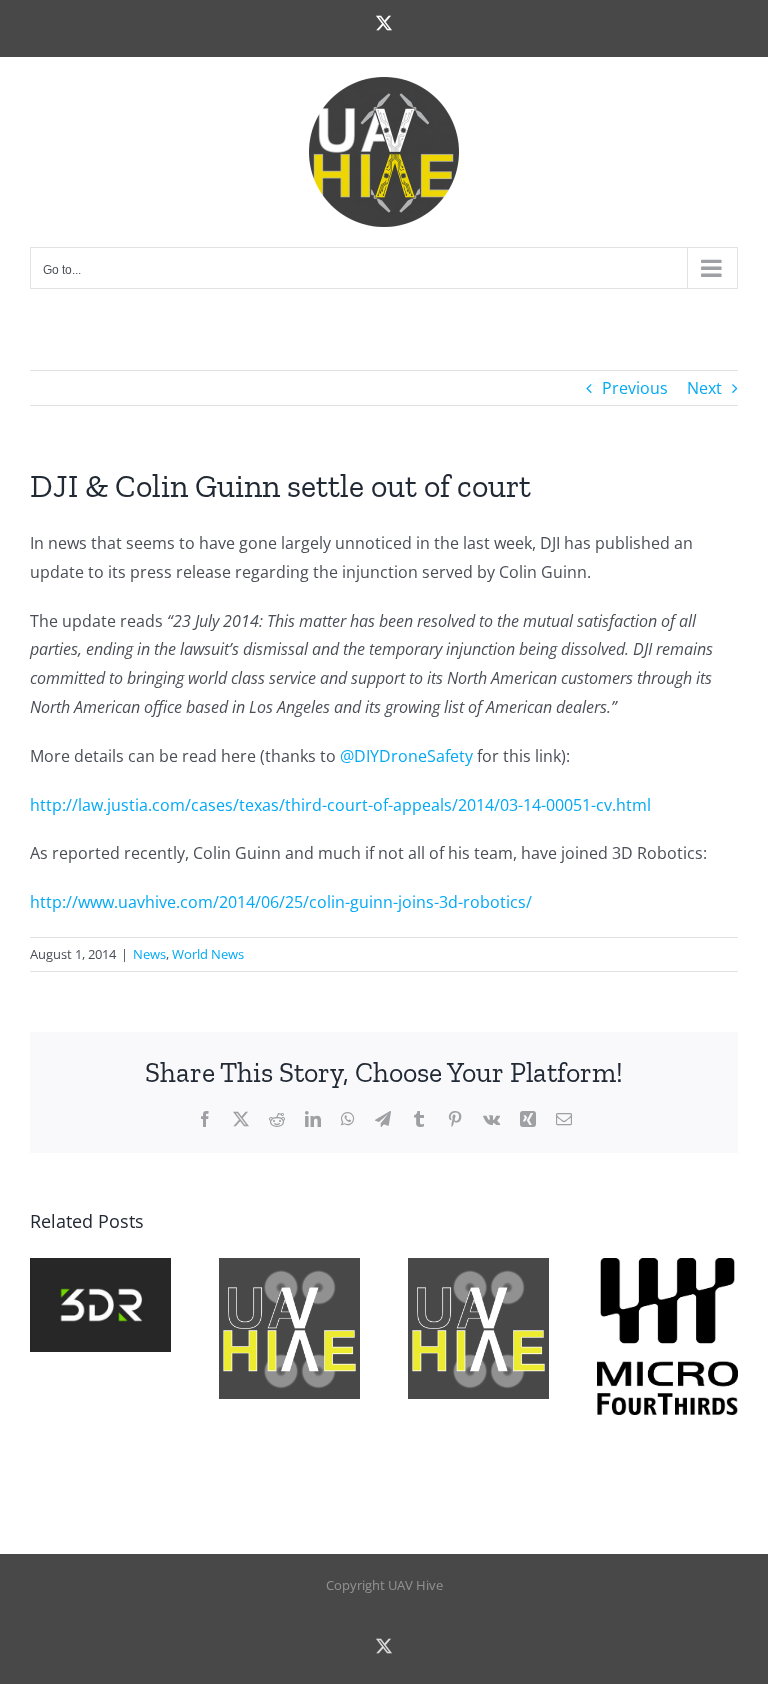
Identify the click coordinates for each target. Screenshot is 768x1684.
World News (208, 954)
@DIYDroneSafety (406, 756)
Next (704, 388)
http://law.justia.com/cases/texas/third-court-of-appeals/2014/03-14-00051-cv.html (340, 805)
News (149, 954)
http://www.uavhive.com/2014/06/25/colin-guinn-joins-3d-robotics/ (281, 902)
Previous (635, 388)
